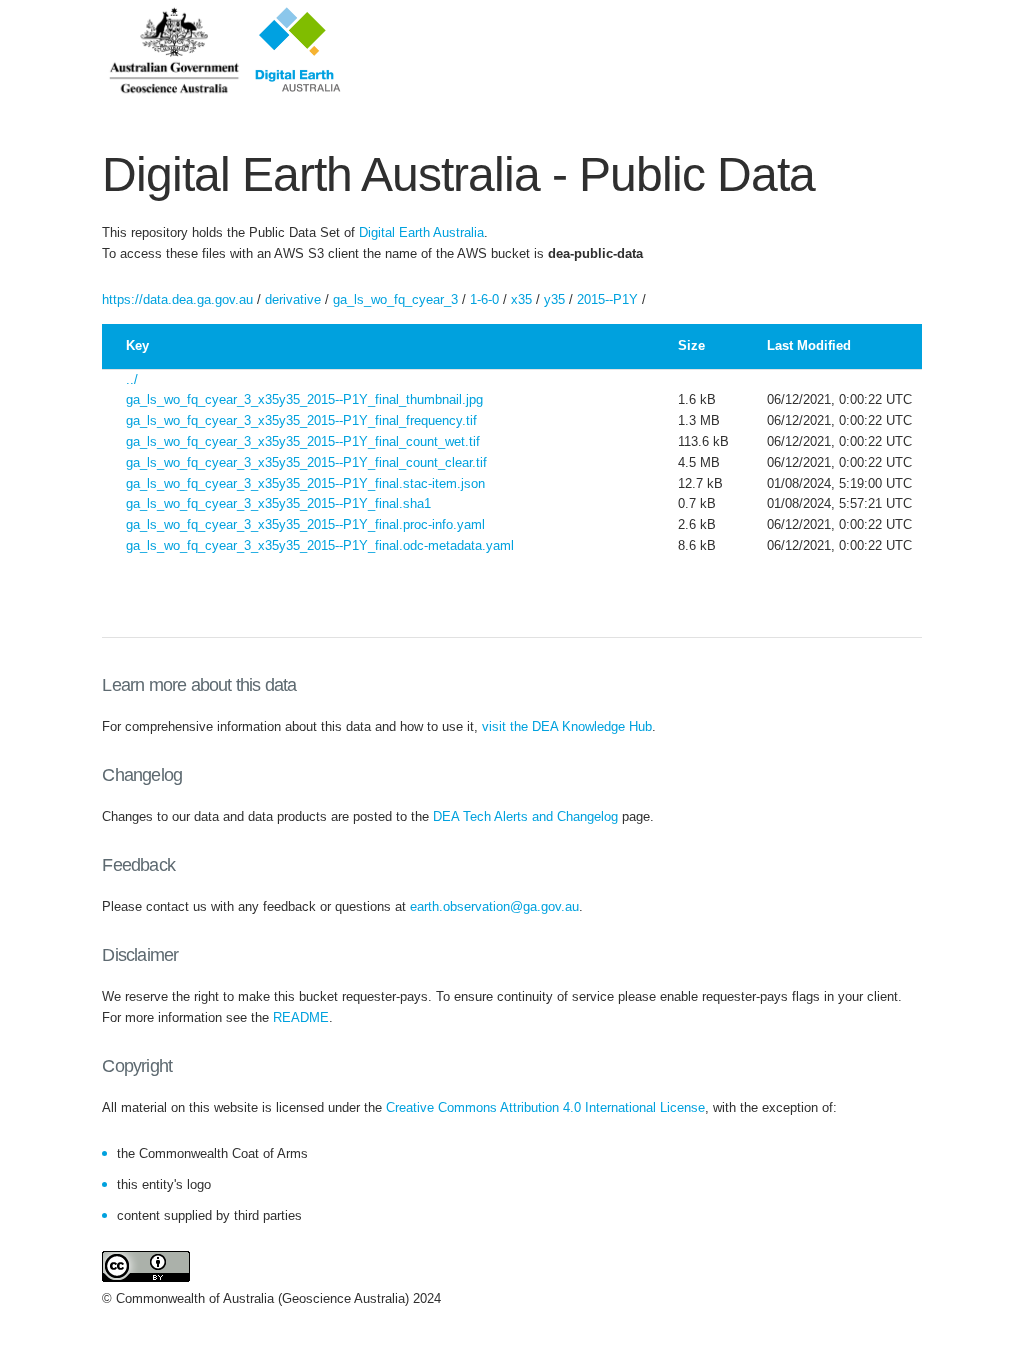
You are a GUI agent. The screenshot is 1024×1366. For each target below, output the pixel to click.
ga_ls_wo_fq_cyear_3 (395, 299)
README (301, 1017)
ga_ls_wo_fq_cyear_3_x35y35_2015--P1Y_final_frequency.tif (301, 420)
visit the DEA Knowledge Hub (567, 726)
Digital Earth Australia (421, 232)
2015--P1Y (607, 299)
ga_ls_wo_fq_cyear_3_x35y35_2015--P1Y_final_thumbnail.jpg (304, 399)
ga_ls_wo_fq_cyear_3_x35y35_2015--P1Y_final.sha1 (278, 503)
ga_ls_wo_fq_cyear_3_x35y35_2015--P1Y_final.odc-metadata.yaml (320, 545)
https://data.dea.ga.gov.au (177, 299)
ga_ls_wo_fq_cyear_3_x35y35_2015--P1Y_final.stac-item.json (305, 483)
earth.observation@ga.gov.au (494, 906)
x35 (521, 299)
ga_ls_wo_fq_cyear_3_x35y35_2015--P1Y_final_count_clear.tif (306, 462)
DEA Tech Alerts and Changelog (525, 816)
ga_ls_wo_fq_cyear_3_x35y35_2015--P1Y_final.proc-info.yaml (305, 524)
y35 (554, 299)
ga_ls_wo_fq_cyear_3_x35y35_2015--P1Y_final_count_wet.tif (303, 441)
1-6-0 (484, 299)
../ (132, 379)
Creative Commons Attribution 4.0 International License (545, 1107)
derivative (293, 299)
